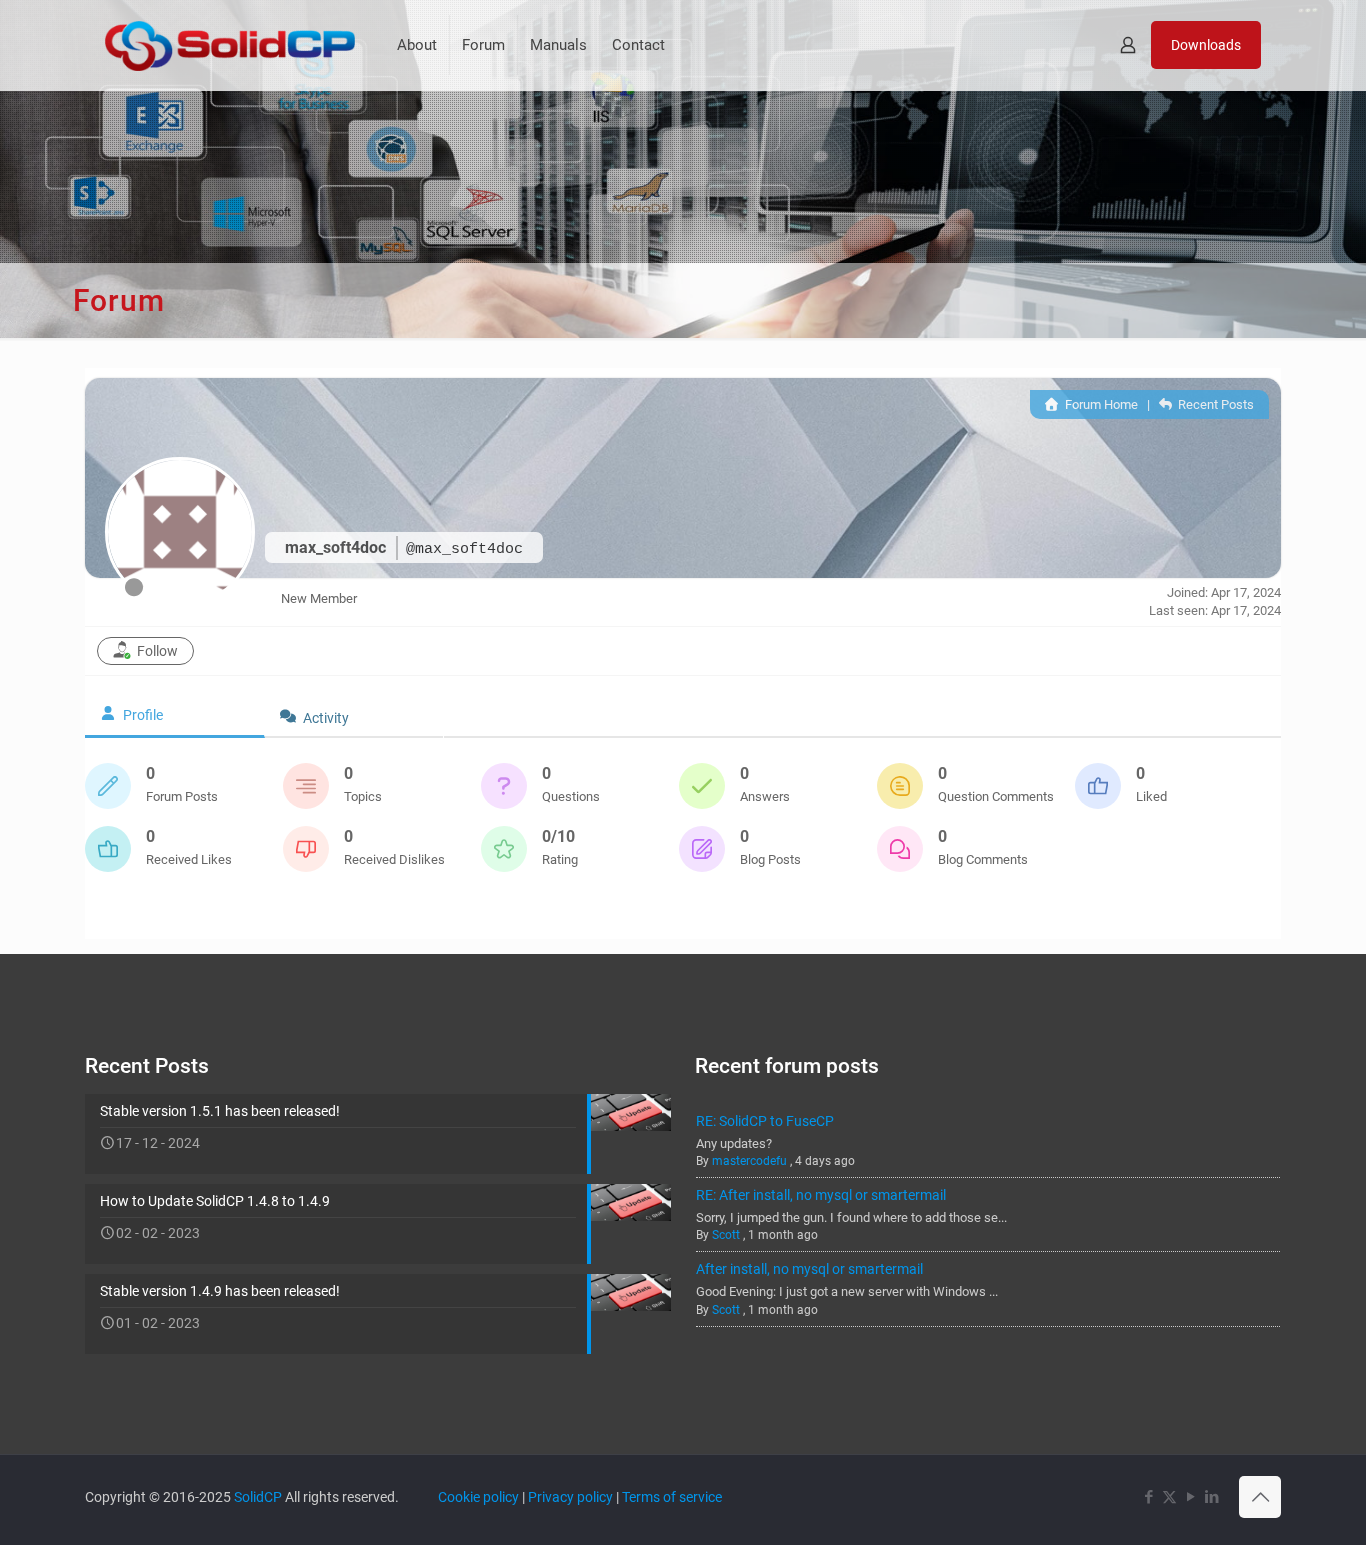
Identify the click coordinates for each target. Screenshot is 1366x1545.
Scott (726, 1235)
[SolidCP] (230, 45)
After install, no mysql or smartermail (809, 1269)
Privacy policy (570, 1497)
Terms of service (672, 1497)
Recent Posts (1214, 404)
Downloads (1206, 45)
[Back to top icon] (1260, 1497)
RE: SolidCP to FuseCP (765, 1121)
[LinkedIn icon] (1211, 1497)
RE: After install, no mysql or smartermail (821, 1195)
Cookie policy (478, 1497)
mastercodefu (749, 1161)
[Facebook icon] (1148, 1497)
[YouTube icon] (1190, 1497)
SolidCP (258, 1497)
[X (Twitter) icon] (1169, 1497)
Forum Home (1099, 404)
